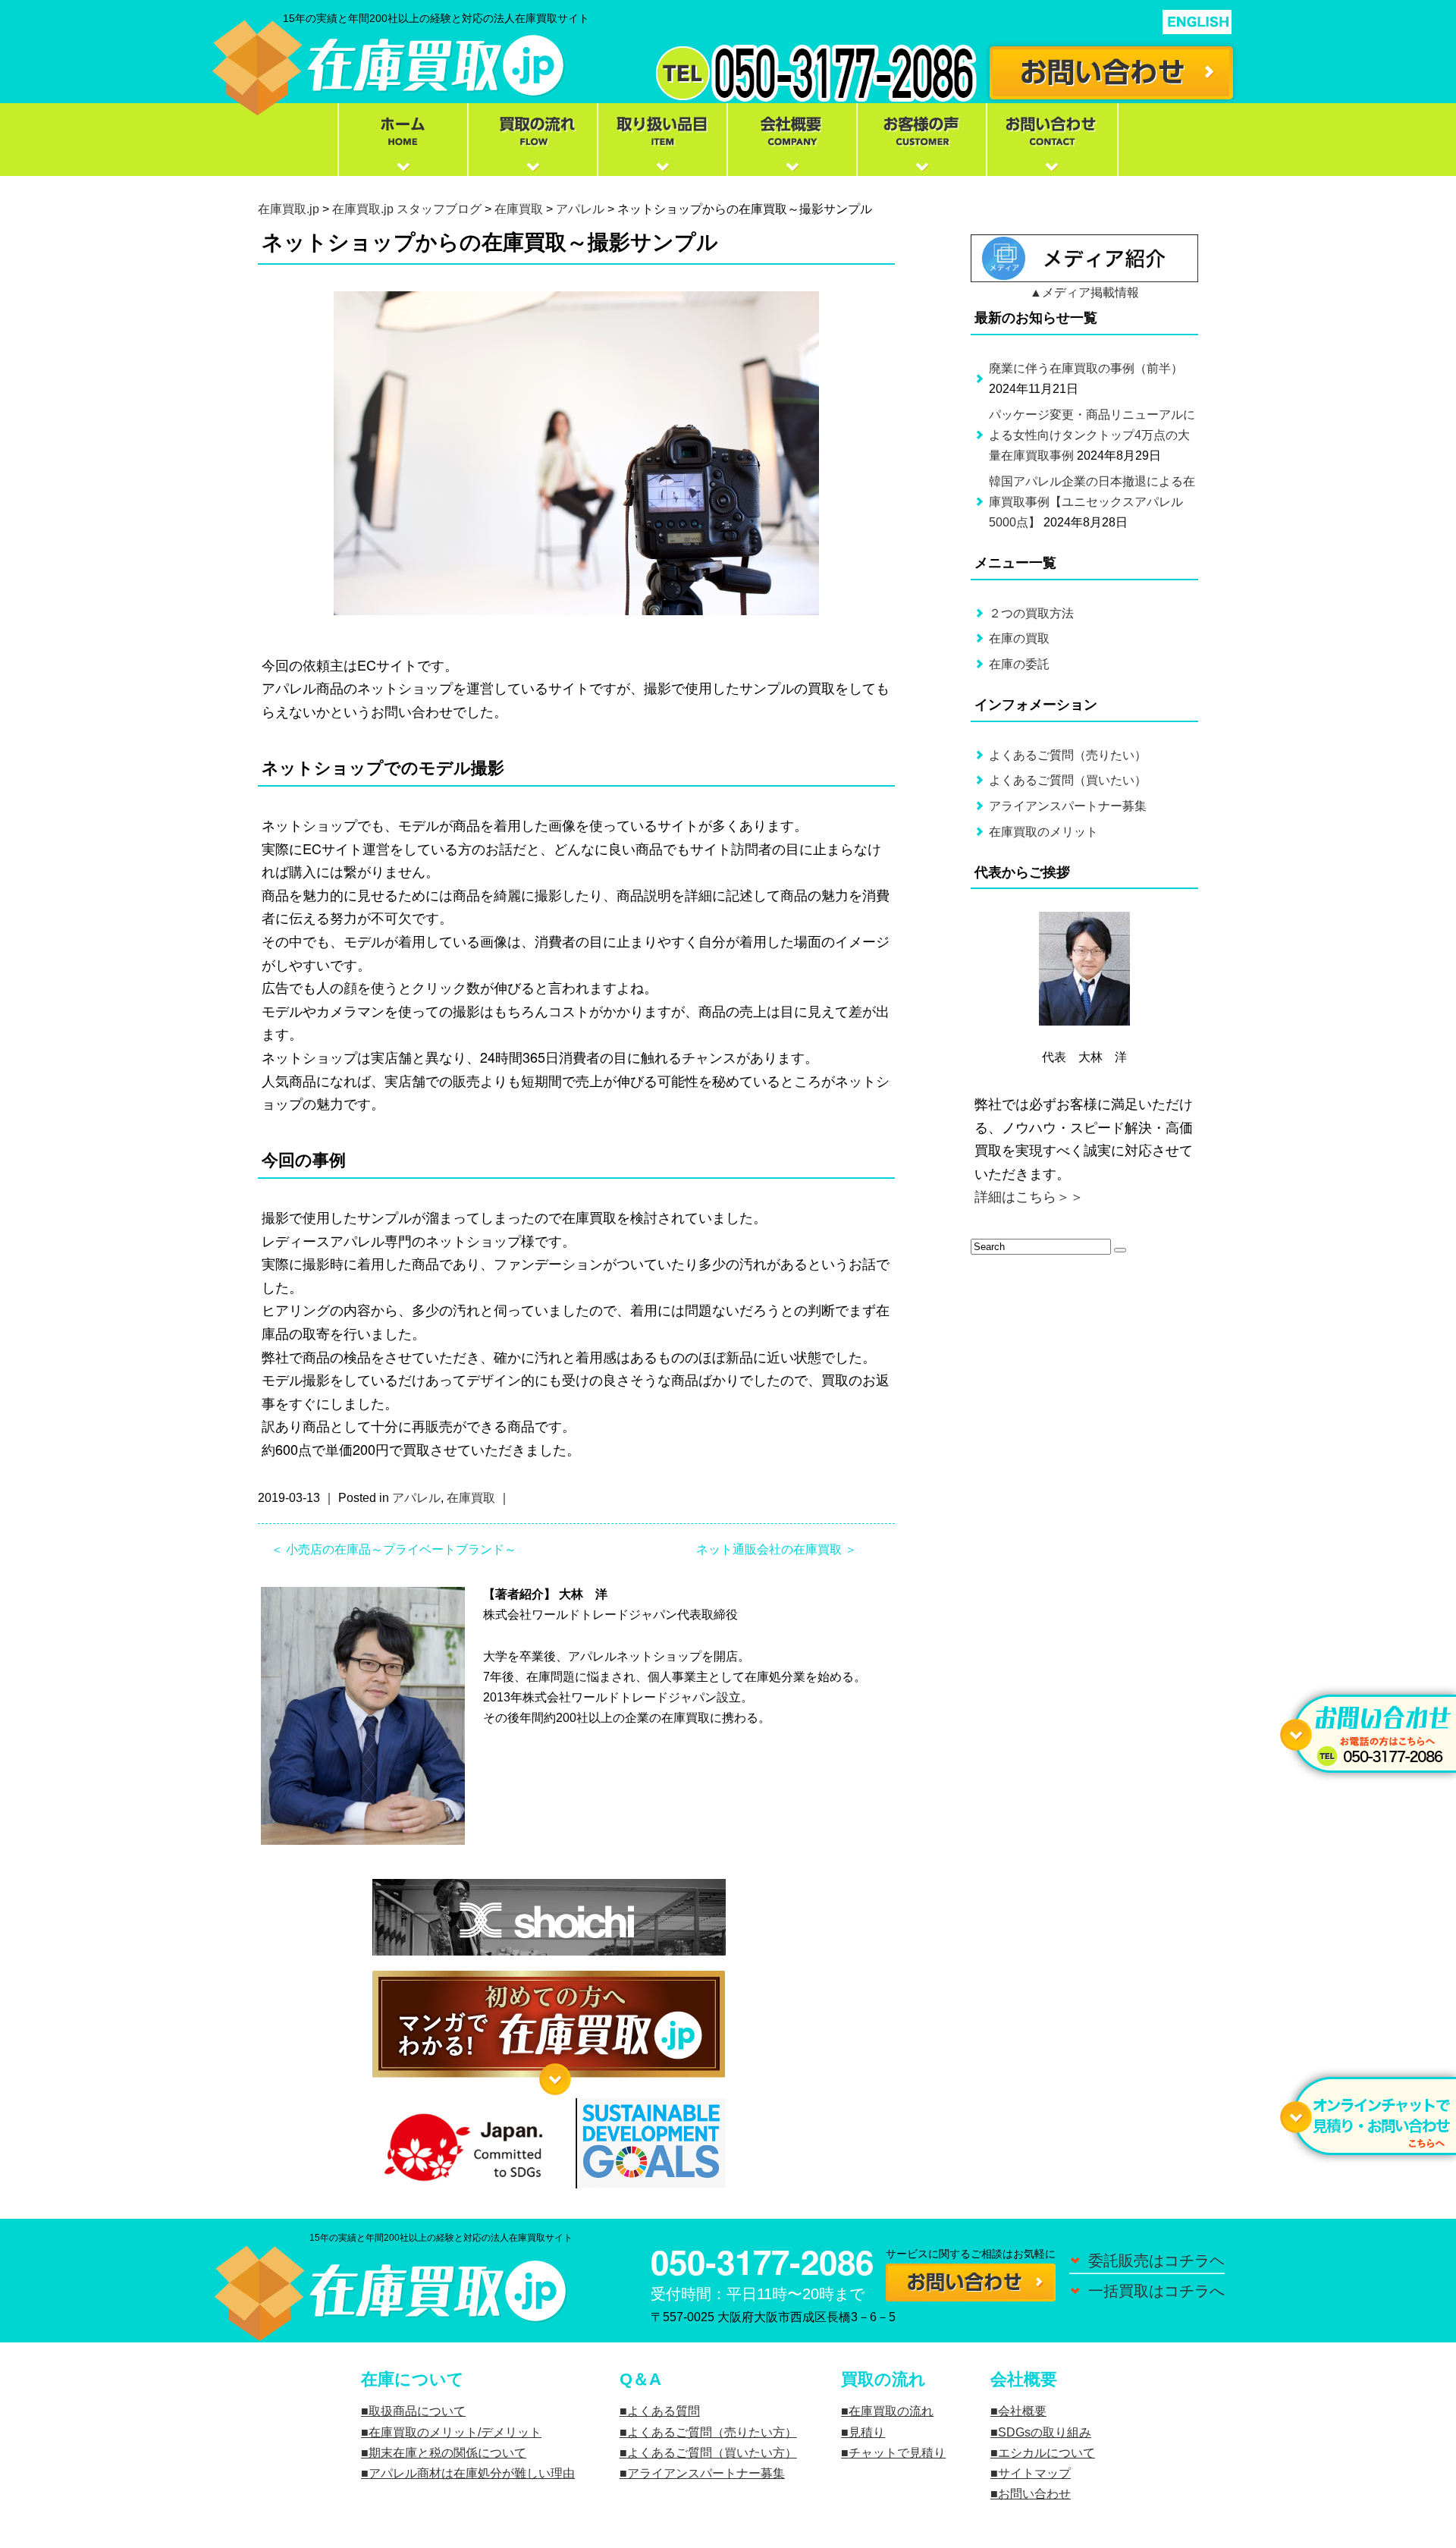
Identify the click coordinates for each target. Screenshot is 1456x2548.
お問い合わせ (1034, 2494)
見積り (867, 2432)
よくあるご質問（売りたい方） (712, 2432)
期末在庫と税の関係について (447, 2453)
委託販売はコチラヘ (1156, 2261)
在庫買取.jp (289, 209)
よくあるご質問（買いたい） (1068, 780)
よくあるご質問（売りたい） (1068, 755)
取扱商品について (417, 2411)
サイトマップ (1034, 2473)
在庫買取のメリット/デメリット (455, 2432)
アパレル (580, 209)
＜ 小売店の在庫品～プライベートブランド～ (394, 1549)
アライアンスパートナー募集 (1068, 806)
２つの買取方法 (1031, 613)
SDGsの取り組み (1045, 2432)
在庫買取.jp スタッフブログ (407, 209)
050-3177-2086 (762, 2261)
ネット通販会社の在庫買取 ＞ (777, 1549)
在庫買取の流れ (891, 2411)
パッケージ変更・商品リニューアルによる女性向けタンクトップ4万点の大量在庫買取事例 (1092, 435)
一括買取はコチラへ (1156, 2291)
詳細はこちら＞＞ (1029, 1197)
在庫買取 (519, 209)
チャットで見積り (897, 2453)
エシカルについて (1046, 2453)
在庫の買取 (1019, 638)
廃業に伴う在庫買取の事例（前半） (1086, 368)
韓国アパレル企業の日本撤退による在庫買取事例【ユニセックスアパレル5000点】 (1092, 502)
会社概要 (1022, 2411)
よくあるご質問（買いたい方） (712, 2453)
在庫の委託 (1019, 664)
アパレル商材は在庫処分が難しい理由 (472, 2473)
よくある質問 (664, 2411)
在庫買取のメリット (1043, 832)
